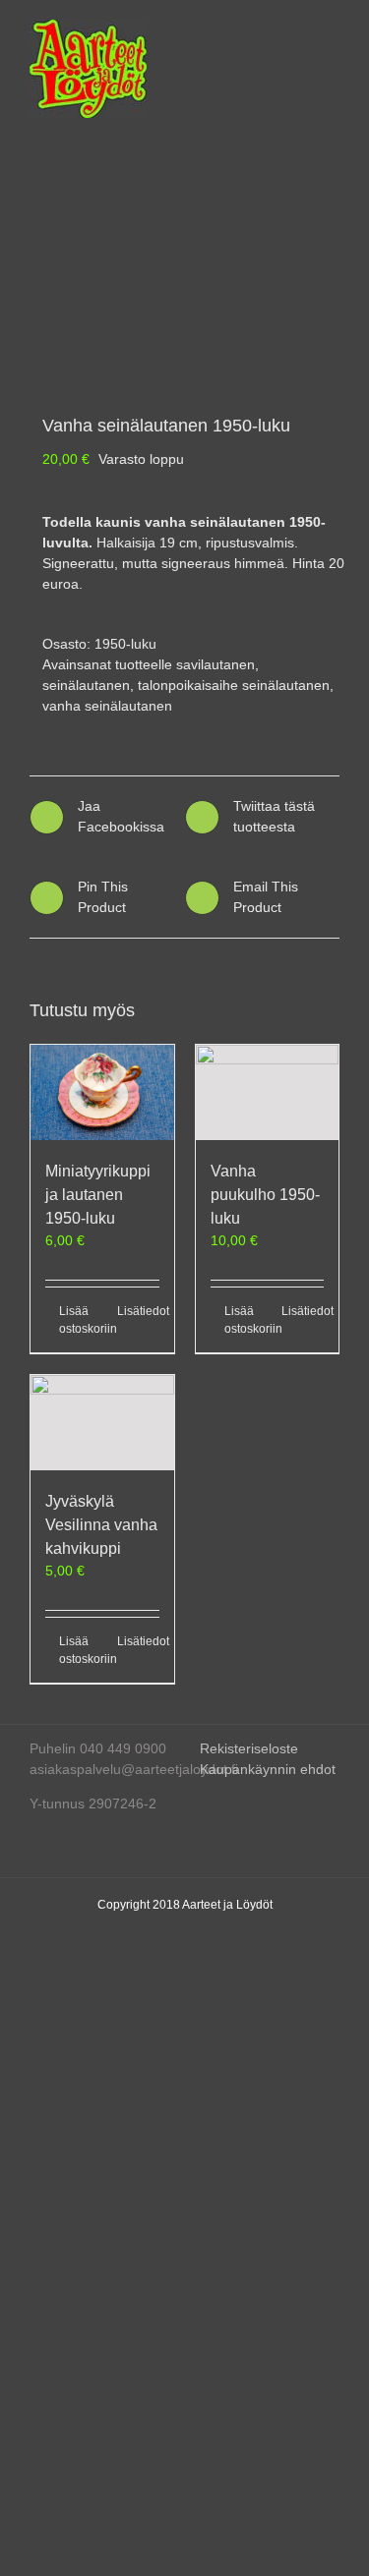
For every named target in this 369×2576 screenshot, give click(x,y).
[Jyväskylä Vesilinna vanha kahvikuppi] (102, 1423)
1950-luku (125, 644)
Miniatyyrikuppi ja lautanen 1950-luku (98, 1195)
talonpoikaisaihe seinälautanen (234, 685)
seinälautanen (86, 685)
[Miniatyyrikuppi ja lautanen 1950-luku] (102, 1092)
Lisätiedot (138, 1311)
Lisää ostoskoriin (80, 1320)
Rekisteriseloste (249, 1748)
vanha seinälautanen (107, 706)
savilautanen (215, 664)
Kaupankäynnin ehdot (268, 1769)
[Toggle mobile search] (296, 30)
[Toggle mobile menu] (332, 30)
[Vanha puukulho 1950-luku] (268, 1092)
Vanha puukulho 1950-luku (265, 1195)
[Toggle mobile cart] (261, 30)
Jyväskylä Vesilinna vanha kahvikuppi (101, 1525)
